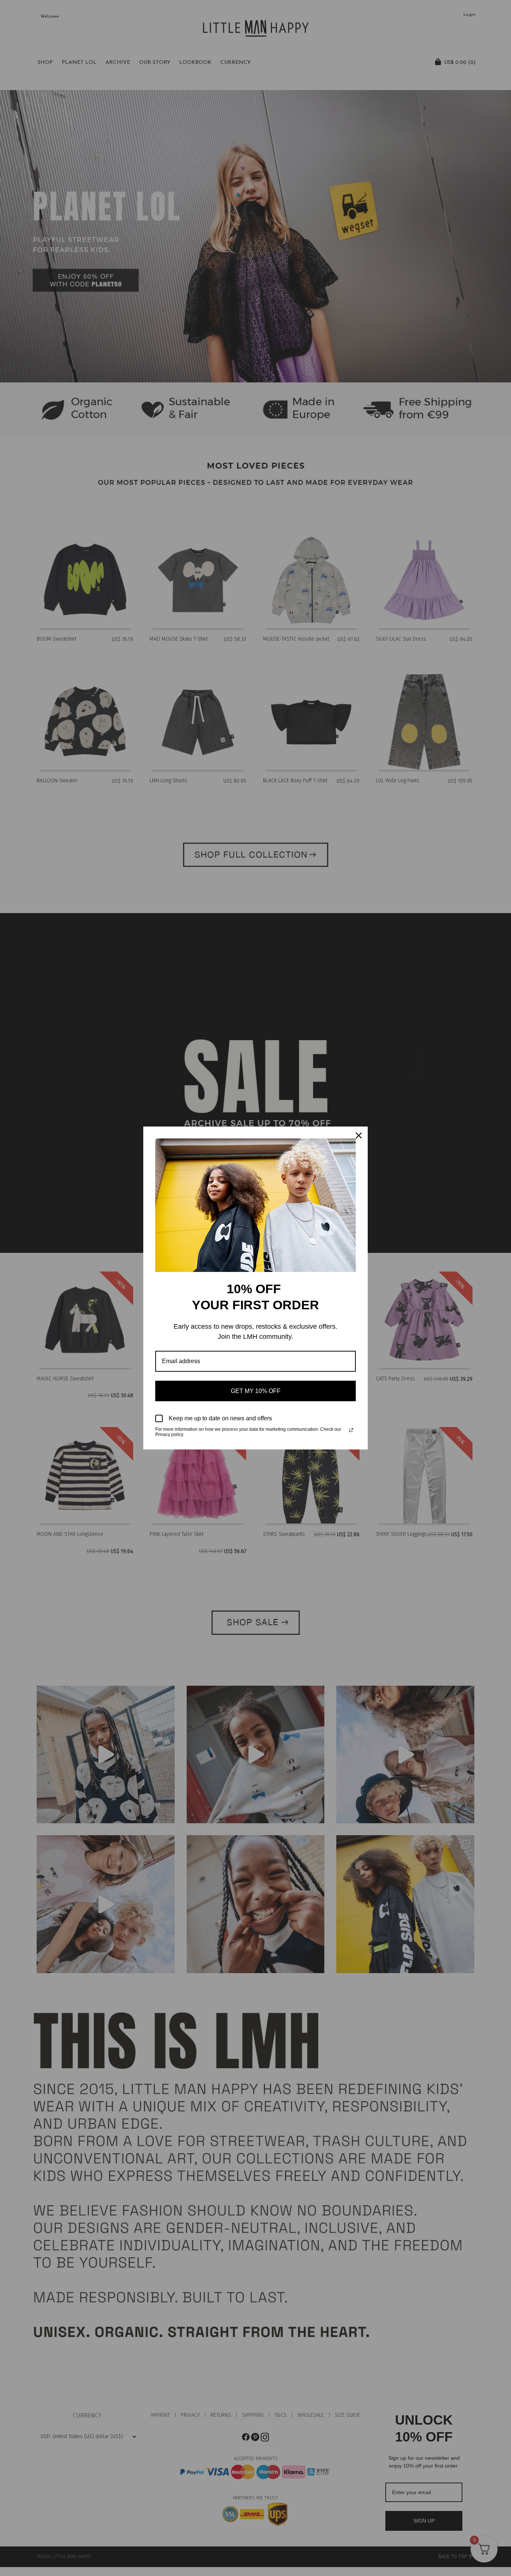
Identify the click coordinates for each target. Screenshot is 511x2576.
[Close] (359, 1136)
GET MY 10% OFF (256, 1391)
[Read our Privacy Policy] (351, 1430)
